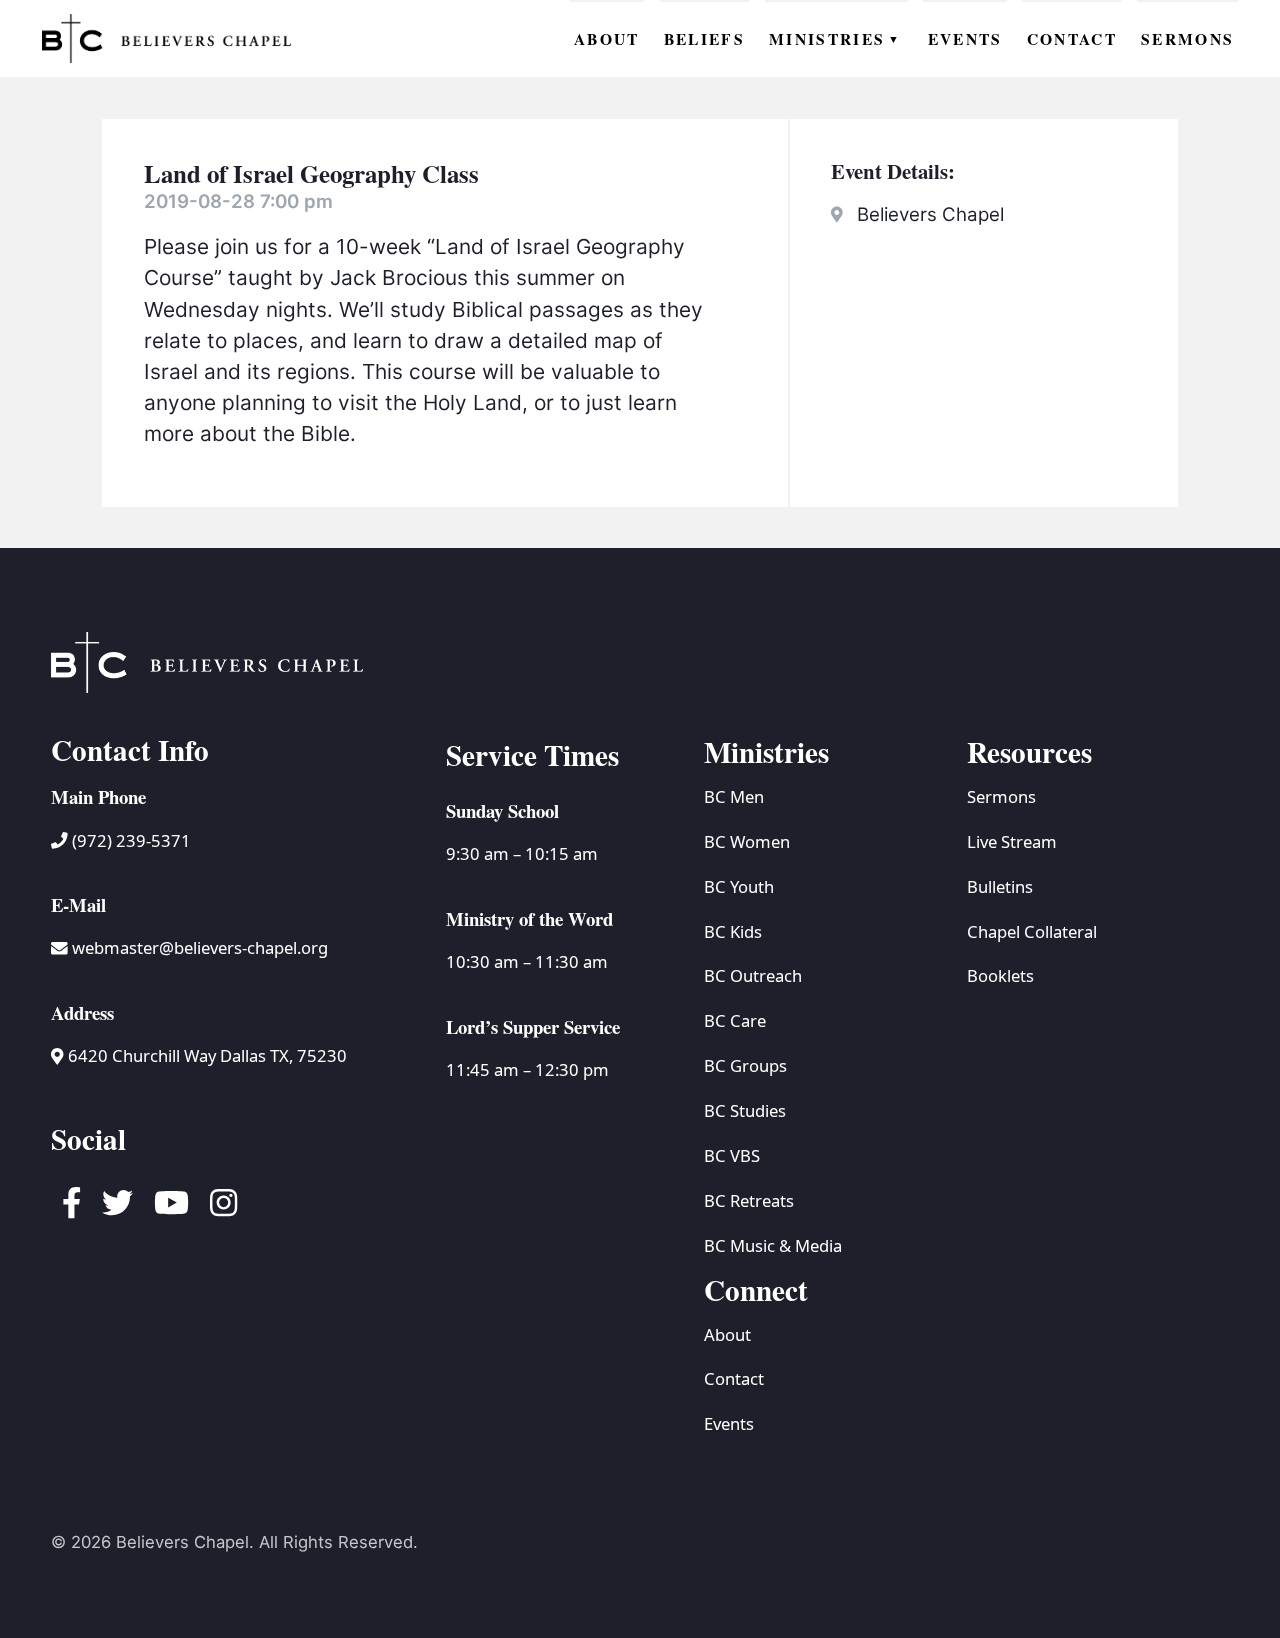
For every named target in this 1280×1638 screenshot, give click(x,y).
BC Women (747, 841)
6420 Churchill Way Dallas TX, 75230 (205, 1055)
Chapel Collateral (1032, 931)
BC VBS (732, 1155)
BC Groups (745, 1065)
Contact (734, 1378)
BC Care (735, 1020)
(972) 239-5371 (129, 840)
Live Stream (1012, 841)
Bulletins (1000, 886)
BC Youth (739, 886)
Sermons (1001, 796)
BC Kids (733, 931)
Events (729, 1423)
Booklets (1000, 975)
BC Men (734, 796)
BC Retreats (749, 1200)
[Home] (167, 38)
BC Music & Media (773, 1245)
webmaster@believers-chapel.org (200, 947)
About (727, 1334)
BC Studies (745, 1110)
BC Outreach (753, 975)
